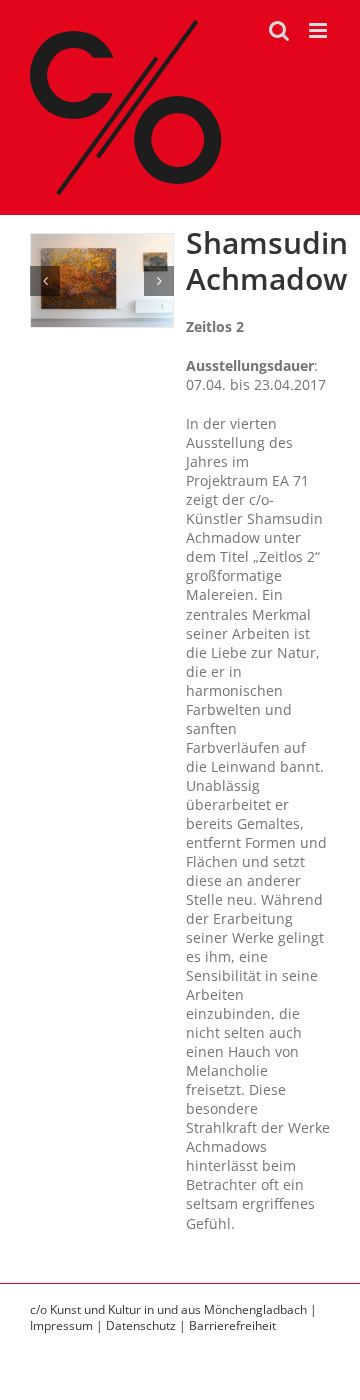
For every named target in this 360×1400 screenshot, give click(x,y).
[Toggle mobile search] (279, 30)
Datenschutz (141, 1325)
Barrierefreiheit (232, 1325)
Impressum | (68, 1325)
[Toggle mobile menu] (319, 30)
